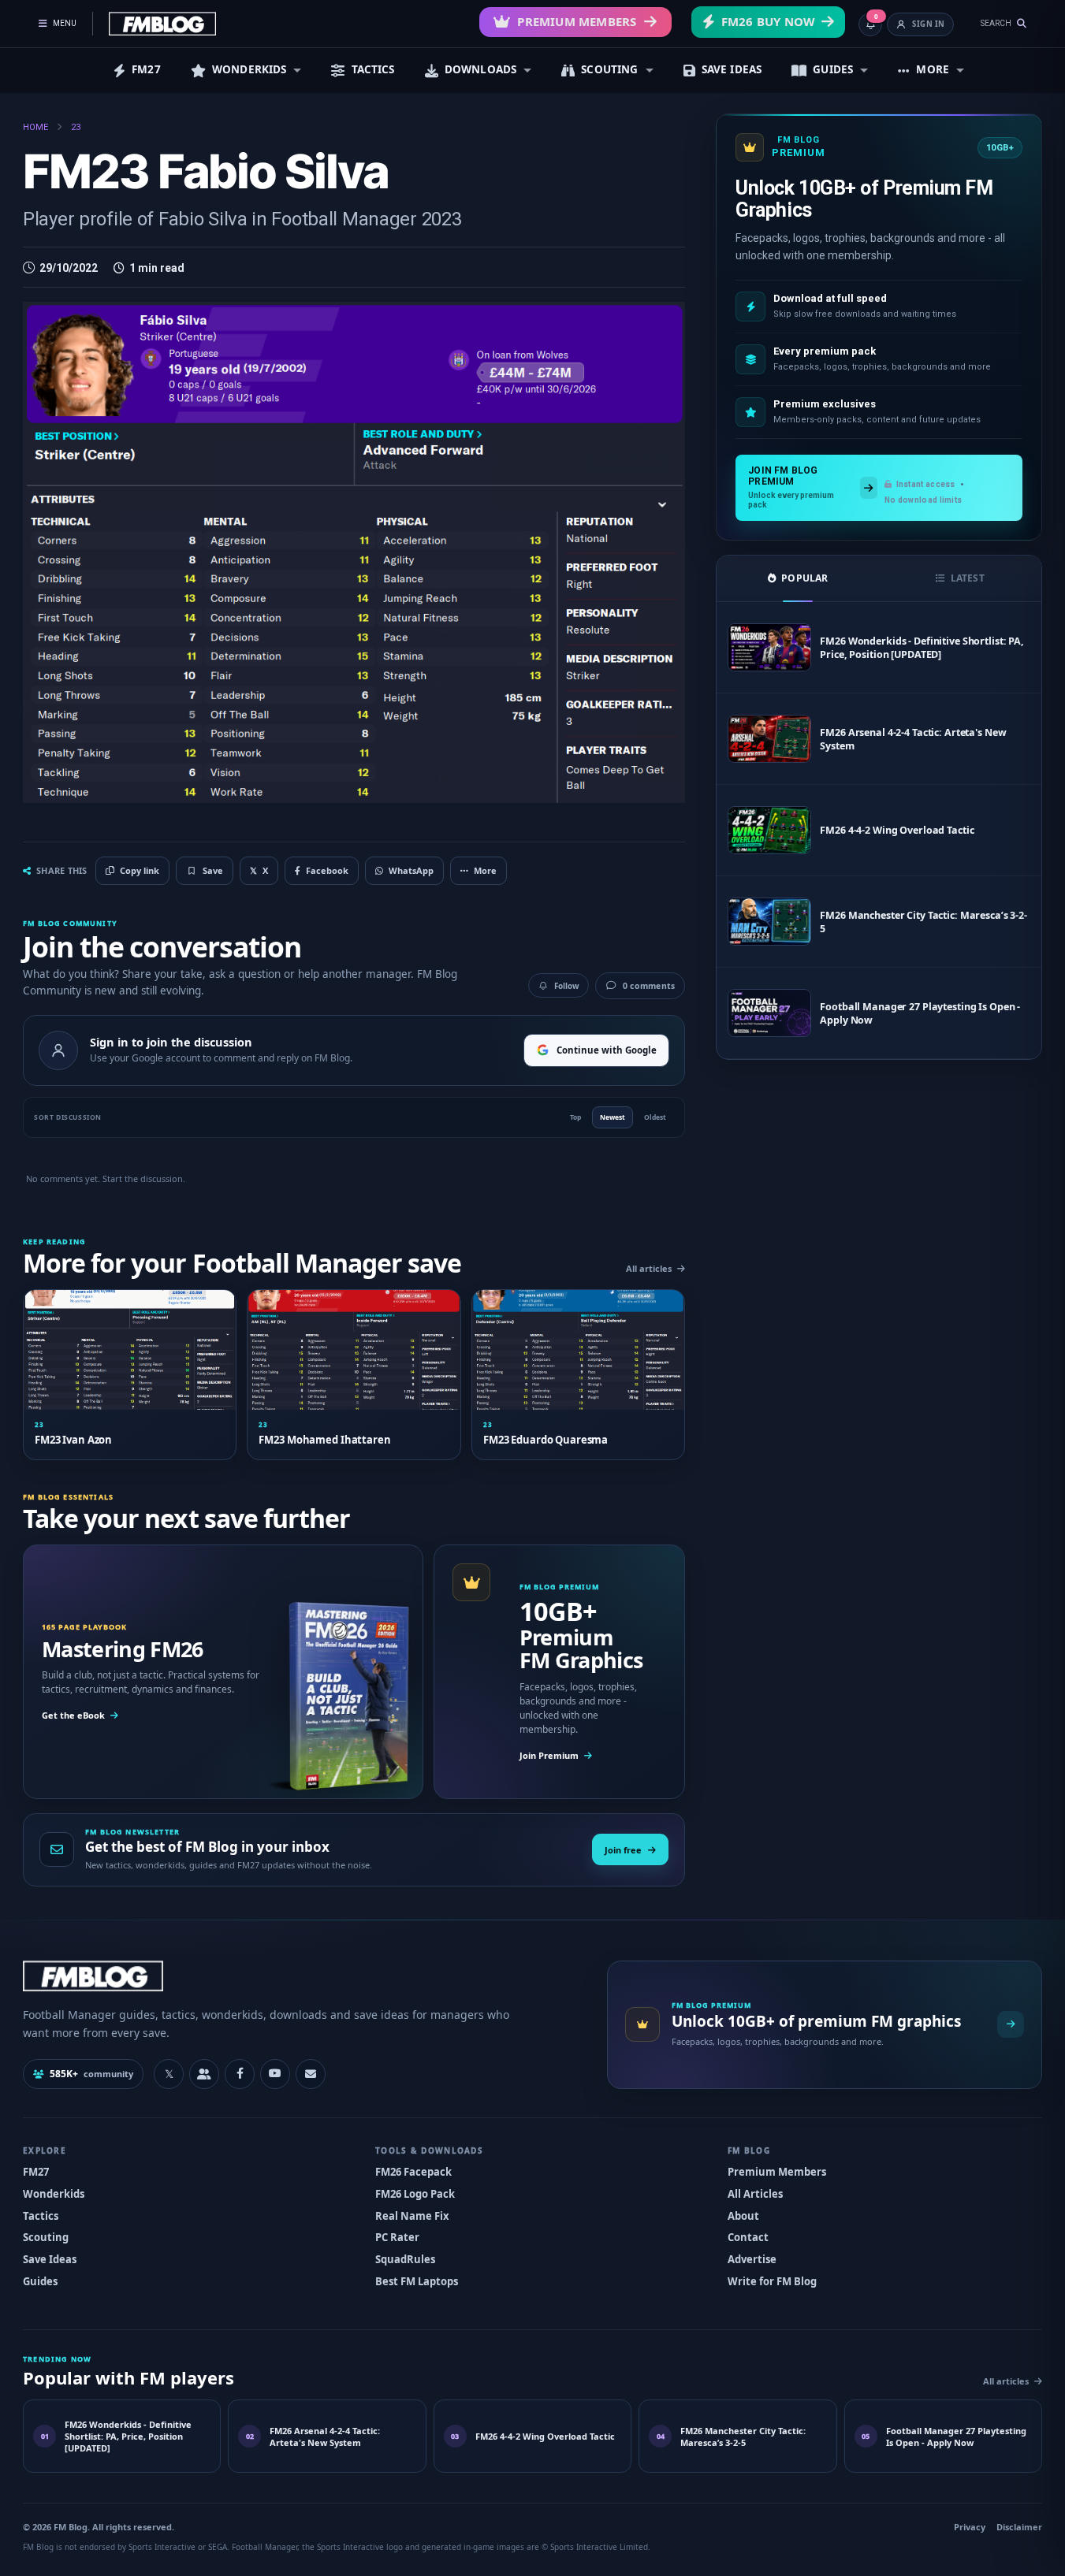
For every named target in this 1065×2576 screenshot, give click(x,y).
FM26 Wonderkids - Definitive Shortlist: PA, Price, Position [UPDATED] (922, 648)
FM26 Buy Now (768, 21)
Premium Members (577, 21)
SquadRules (405, 2259)
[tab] (798, 578)
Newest (613, 1117)
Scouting (46, 2237)
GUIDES (833, 69)
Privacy (970, 2527)
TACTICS (373, 69)
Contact (748, 2237)
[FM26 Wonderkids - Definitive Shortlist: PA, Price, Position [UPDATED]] (769, 647)
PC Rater (397, 2237)
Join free (623, 1850)
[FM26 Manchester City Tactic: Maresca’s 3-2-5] (769, 922)
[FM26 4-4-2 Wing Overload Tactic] (769, 830)
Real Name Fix (412, 2216)
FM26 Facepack (413, 2172)
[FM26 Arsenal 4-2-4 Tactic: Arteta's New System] (769, 739)
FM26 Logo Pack (415, 2194)
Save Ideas (50, 2259)
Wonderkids (54, 2194)
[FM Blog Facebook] (240, 2074)
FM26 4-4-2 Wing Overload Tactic (897, 830)
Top (575, 1117)
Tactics (41, 2216)
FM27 (146, 69)
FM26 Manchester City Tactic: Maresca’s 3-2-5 (923, 922)
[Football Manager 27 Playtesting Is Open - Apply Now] (769, 1013)
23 (76, 127)
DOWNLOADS (480, 69)
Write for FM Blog (772, 2281)
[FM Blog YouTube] (275, 2074)
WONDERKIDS (249, 69)
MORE (933, 69)
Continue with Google (607, 1050)
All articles (649, 1268)
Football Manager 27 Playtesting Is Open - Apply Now (920, 1013)
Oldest (655, 1117)
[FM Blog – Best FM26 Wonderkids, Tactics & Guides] (162, 24)
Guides (40, 2281)
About (743, 2216)
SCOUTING (609, 69)
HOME (35, 127)
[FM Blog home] (302, 1976)
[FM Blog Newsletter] (311, 2074)
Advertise (752, 2259)
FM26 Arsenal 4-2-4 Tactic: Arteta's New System (913, 739)
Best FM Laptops (417, 2281)
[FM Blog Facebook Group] (204, 2074)
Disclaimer (1019, 2527)
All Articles (755, 2194)
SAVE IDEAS (732, 69)
